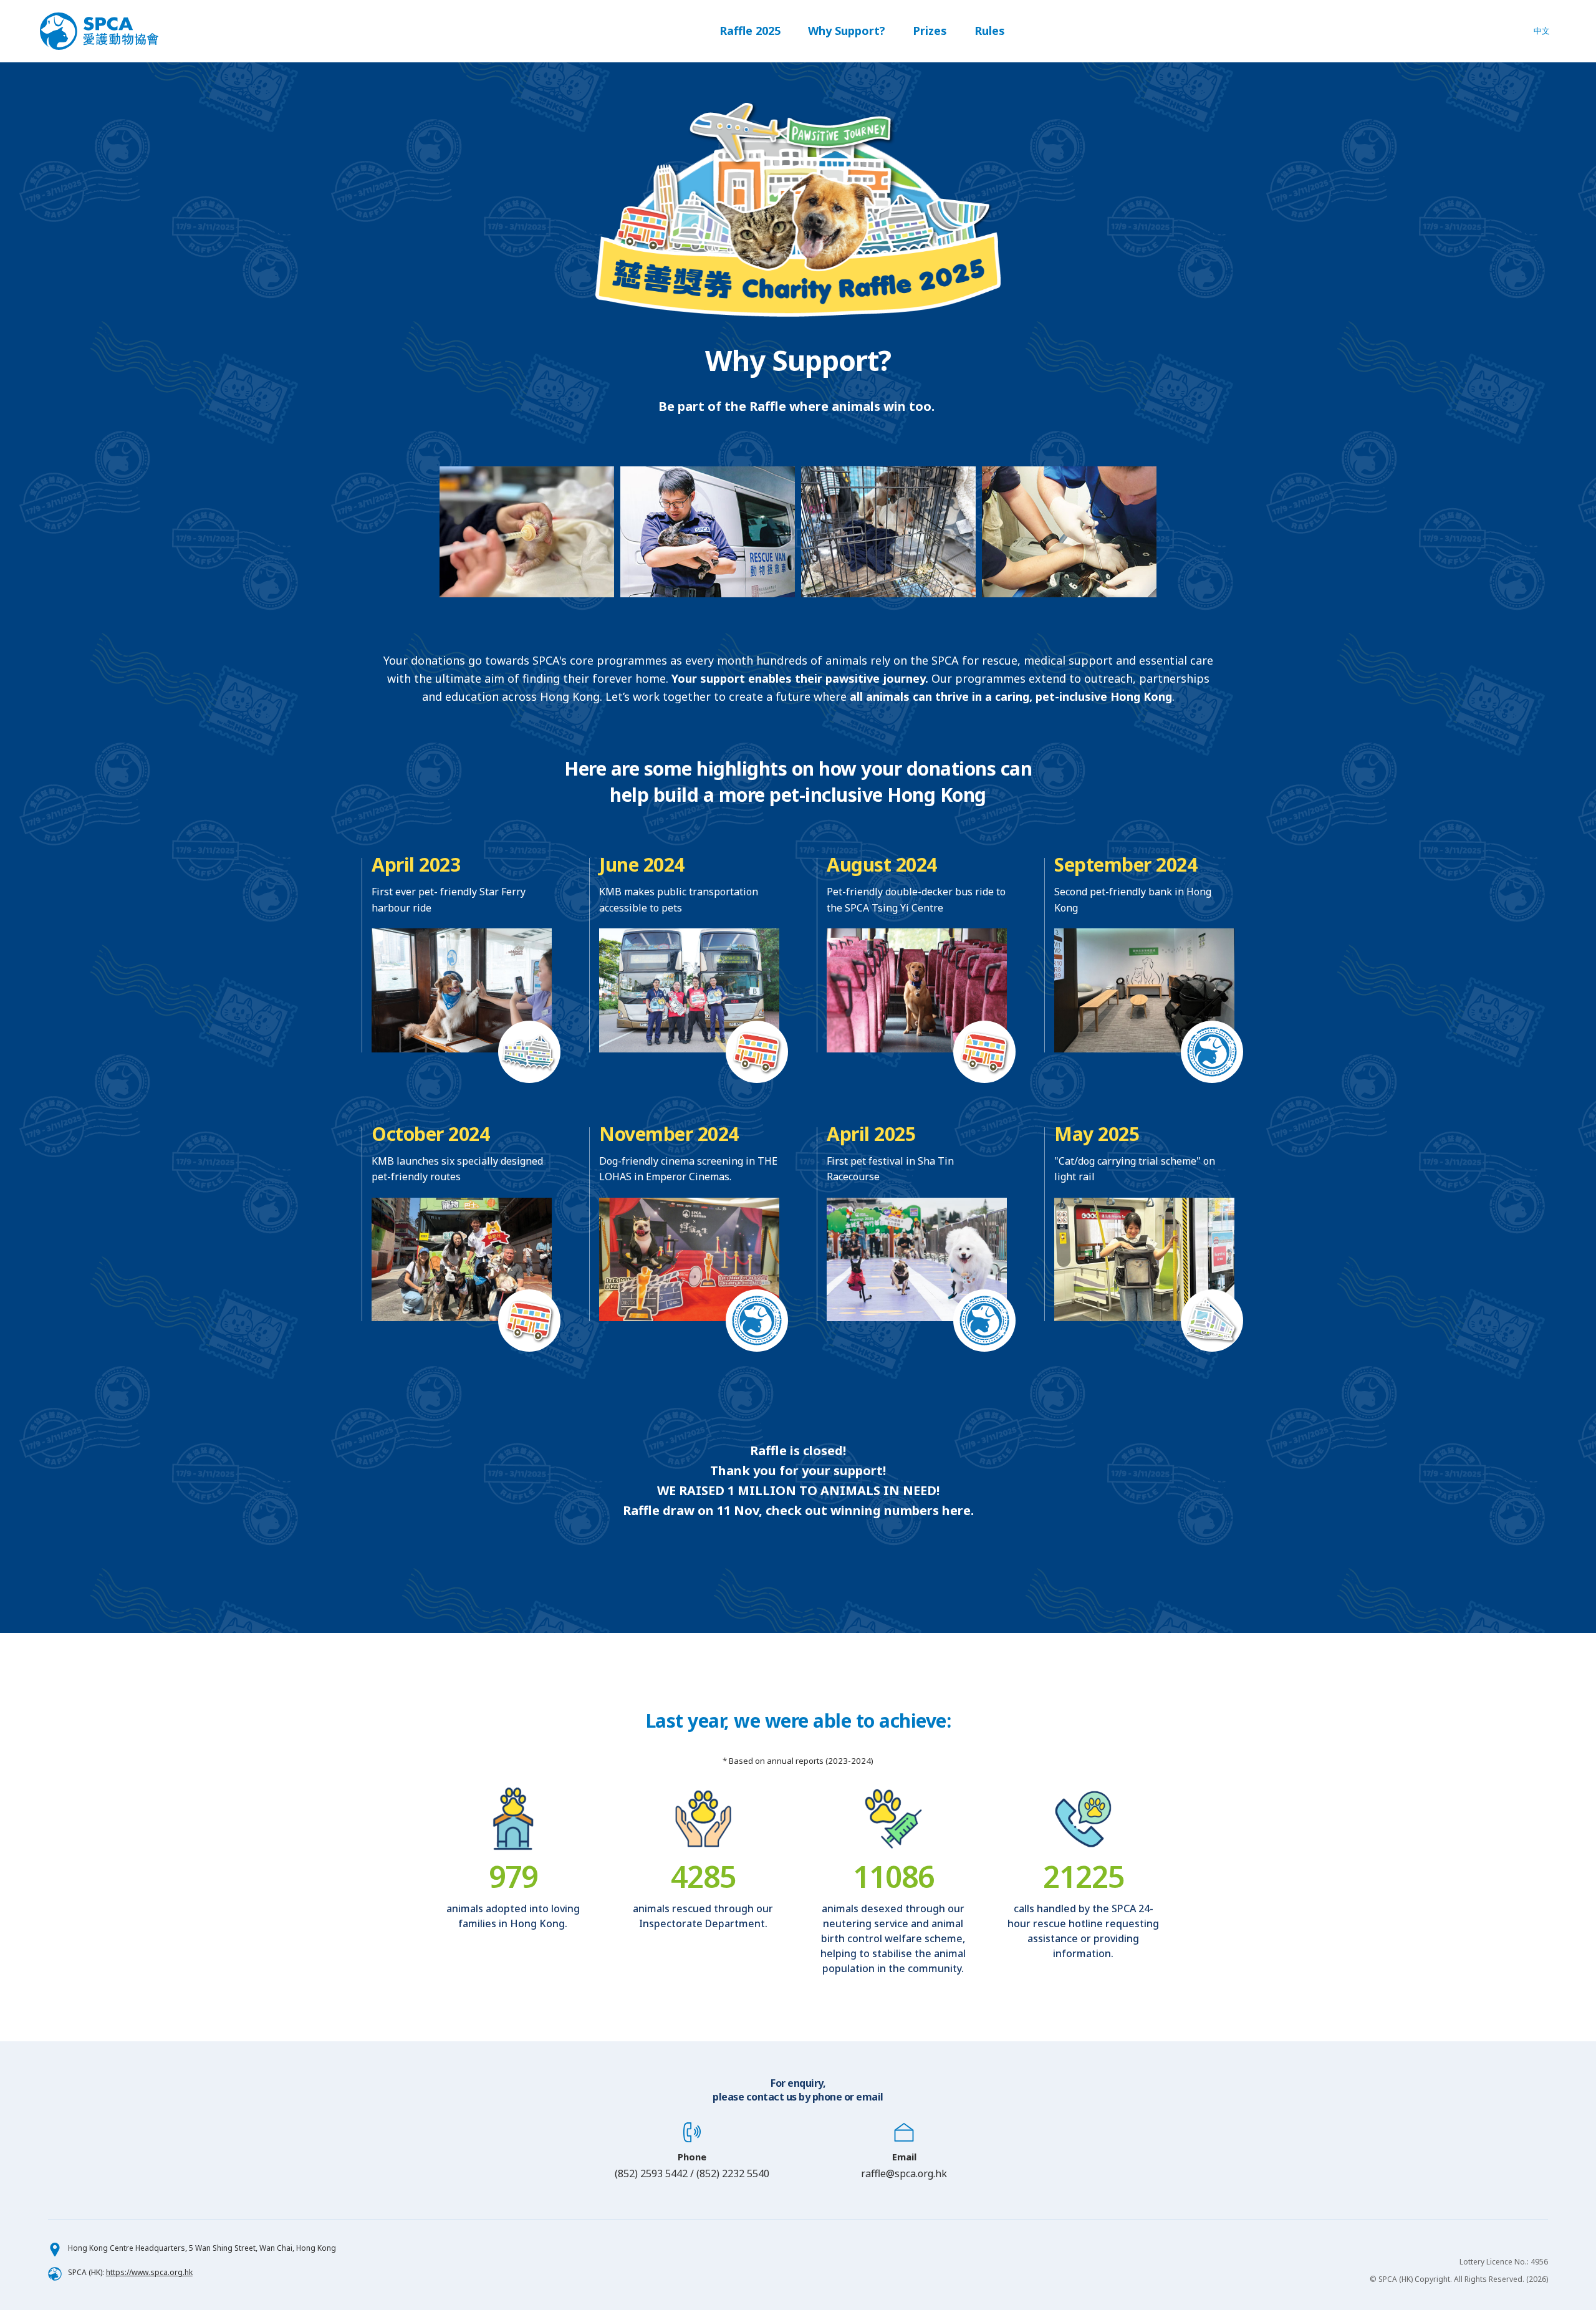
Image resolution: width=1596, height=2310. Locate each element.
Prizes (930, 31)
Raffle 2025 (750, 31)
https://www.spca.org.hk (149, 2272)
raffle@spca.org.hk (904, 2173)
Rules (990, 31)
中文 (1542, 31)
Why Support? (847, 31)
